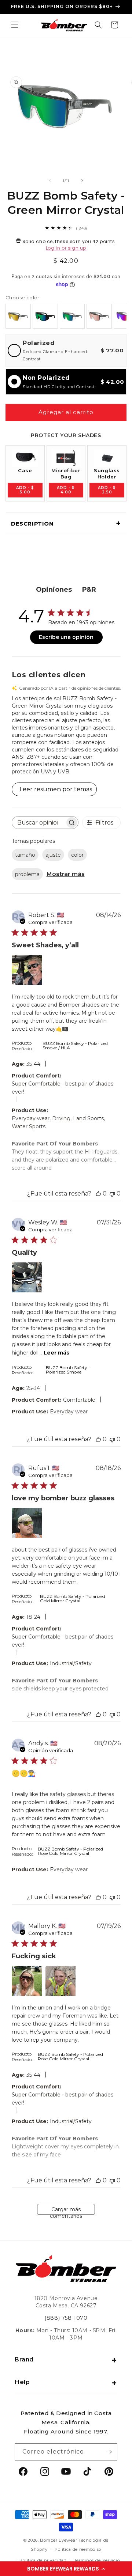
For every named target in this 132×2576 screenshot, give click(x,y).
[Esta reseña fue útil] (98, 1194)
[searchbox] (39, 823)
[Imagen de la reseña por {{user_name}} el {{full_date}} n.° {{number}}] (27, 970)
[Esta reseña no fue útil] (112, 1194)
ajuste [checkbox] (53, 855)
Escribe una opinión (66, 637)
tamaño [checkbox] (25, 855)
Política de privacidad (43, 2560)
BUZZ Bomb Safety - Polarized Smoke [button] (68, 1370)
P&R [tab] (89, 590)
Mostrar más (66, 874)
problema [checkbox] (27, 874)
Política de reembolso (78, 2549)
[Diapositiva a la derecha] (82, 181)
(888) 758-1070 (66, 2318)
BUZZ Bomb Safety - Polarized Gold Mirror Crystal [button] (73, 1598)
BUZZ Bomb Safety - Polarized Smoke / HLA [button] (75, 1045)
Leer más (56, 1353)
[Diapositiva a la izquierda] (50, 181)
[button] (66, 2569)
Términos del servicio (97, 2560)
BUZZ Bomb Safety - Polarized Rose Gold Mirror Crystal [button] (70, 1851)
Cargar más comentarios (66, 2211)
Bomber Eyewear (58, 2540)
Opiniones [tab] (54, 590)
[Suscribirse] (109, 2452)
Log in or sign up (66, 248)
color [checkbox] (77, 855)
